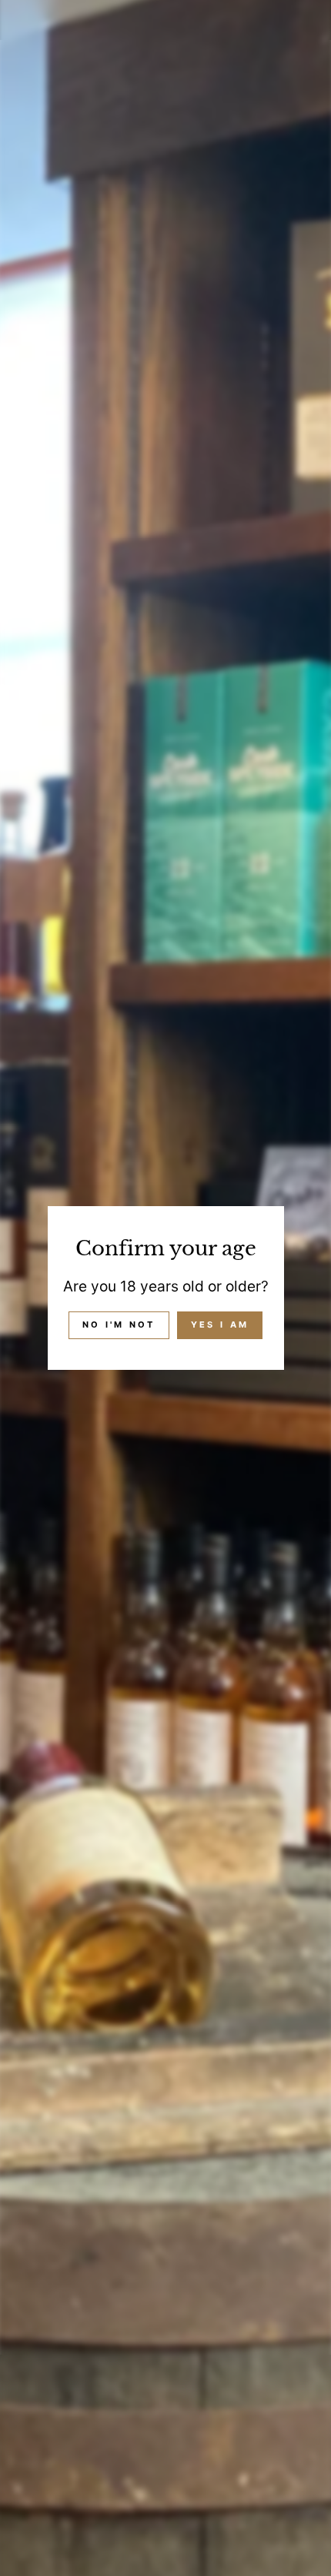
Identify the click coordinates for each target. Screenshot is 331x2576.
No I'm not (119, 1325)
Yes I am (220, 1325)
